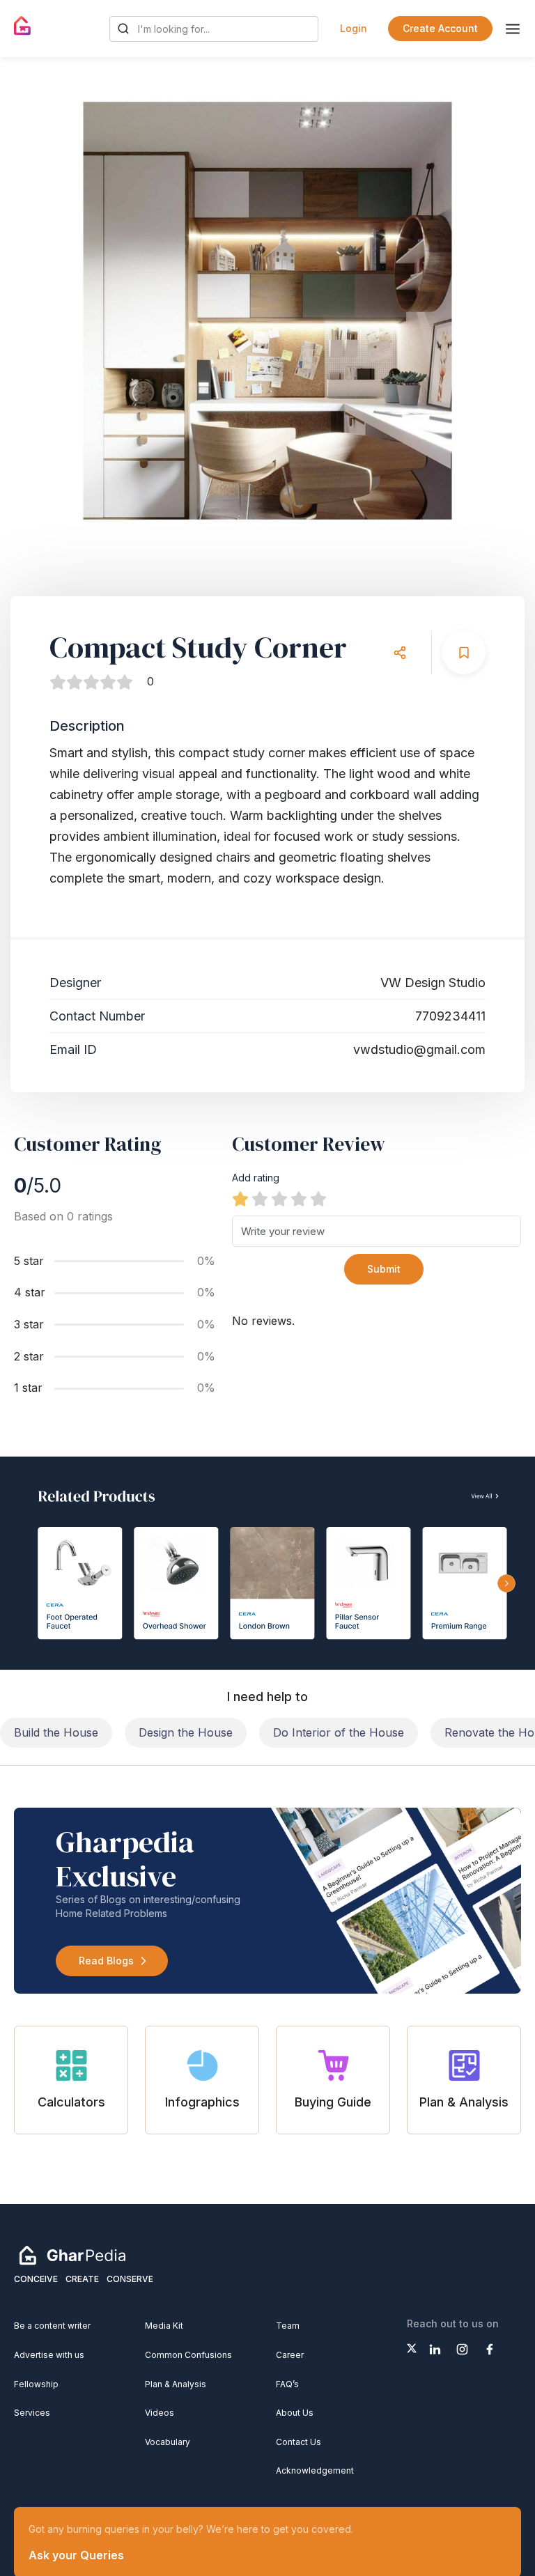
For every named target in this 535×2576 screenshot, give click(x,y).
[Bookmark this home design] (464, 652)
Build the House (56, 1732)
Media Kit (164, 2326)
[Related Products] (267, 1563)
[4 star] (299, 1199)
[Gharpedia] (72, 2255)
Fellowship (36, 2384)
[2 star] (260, 1199)
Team (288, 2326)
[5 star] (318, 1199)
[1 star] (240, 1199)
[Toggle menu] (513, 29)
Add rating (256, 1178)
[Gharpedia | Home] (23, 26)
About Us (295, 2413)
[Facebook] (489, 2349)
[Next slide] (497, 311)
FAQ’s (287, 2384)
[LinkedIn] (435, 2349)
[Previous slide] (38, 311)
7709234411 (450, 1016)
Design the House (186, 1732)
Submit (384, 1269)
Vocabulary (168, 2442)
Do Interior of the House (339, 1732)
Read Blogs (106, 1961)
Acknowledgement (315, 2470)
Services (32, 2413)
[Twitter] (412, 2348)
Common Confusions (188, 2355)
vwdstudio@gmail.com (419, 1049)
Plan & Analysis (176, 2384)
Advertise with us (49, 2355)
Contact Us (298, 2442)
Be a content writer (52, 2326)
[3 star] (279, 1199)
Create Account (440, 28)
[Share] (400, 652)
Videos (160, 2413)
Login (354, 28)
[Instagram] (462, 2349)
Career (290, 2355)
